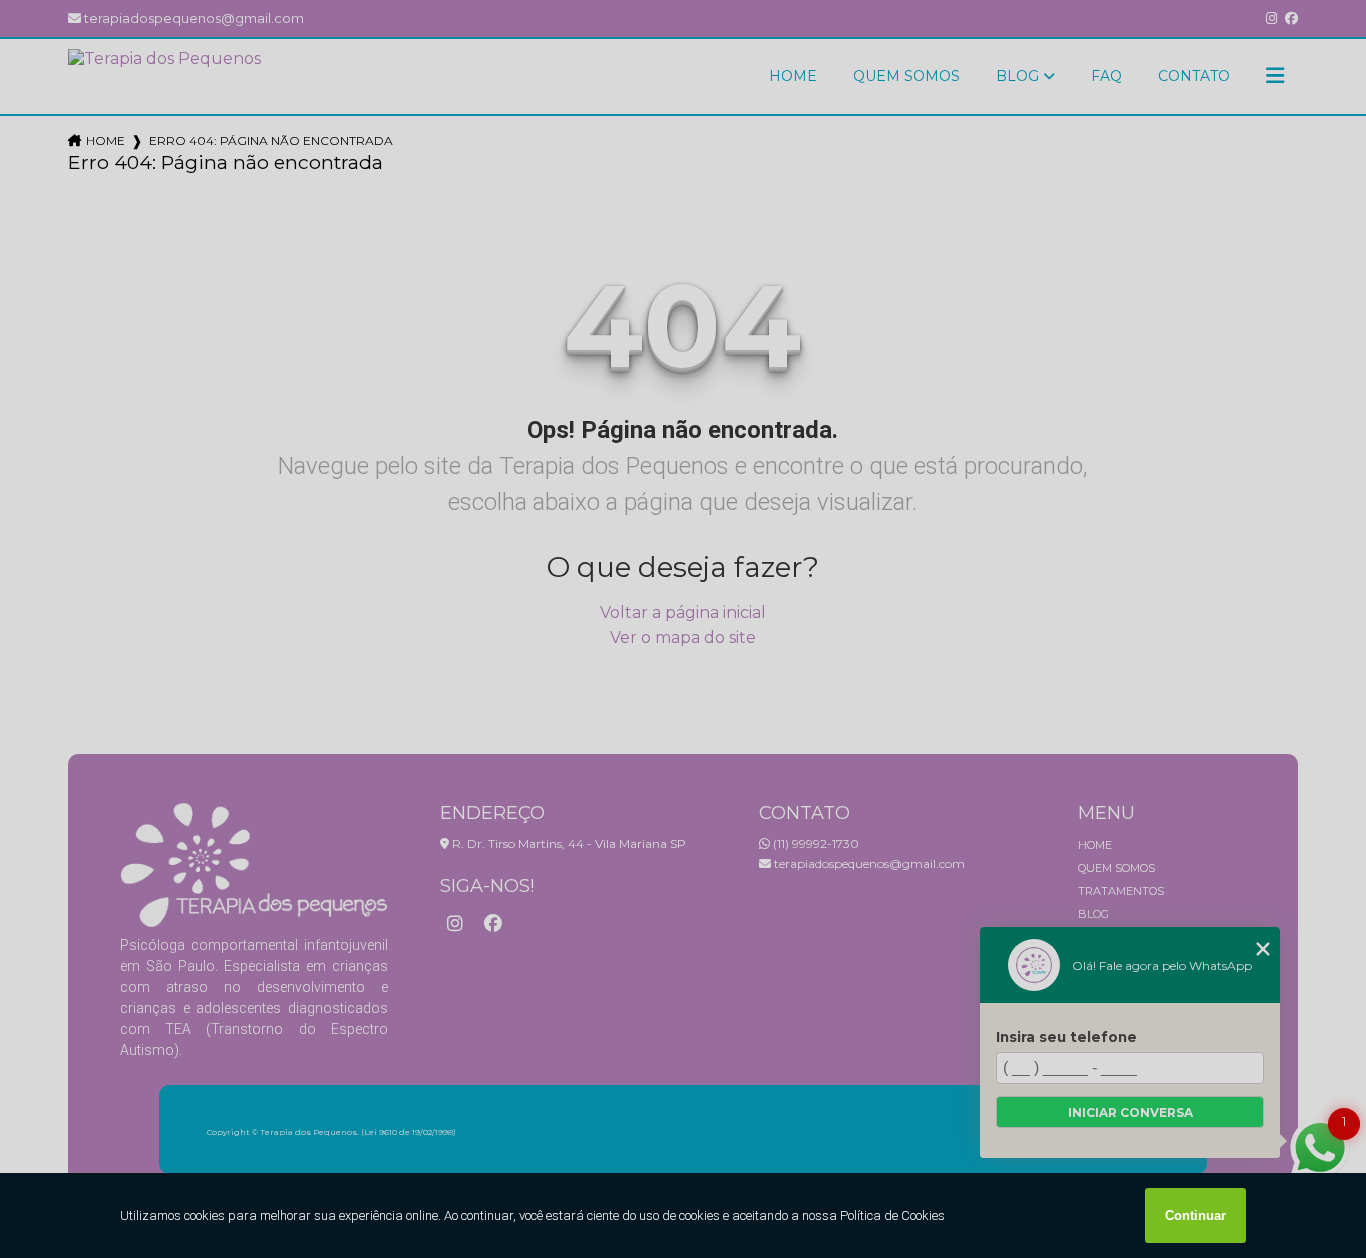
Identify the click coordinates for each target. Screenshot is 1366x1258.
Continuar (1195, 1215)
